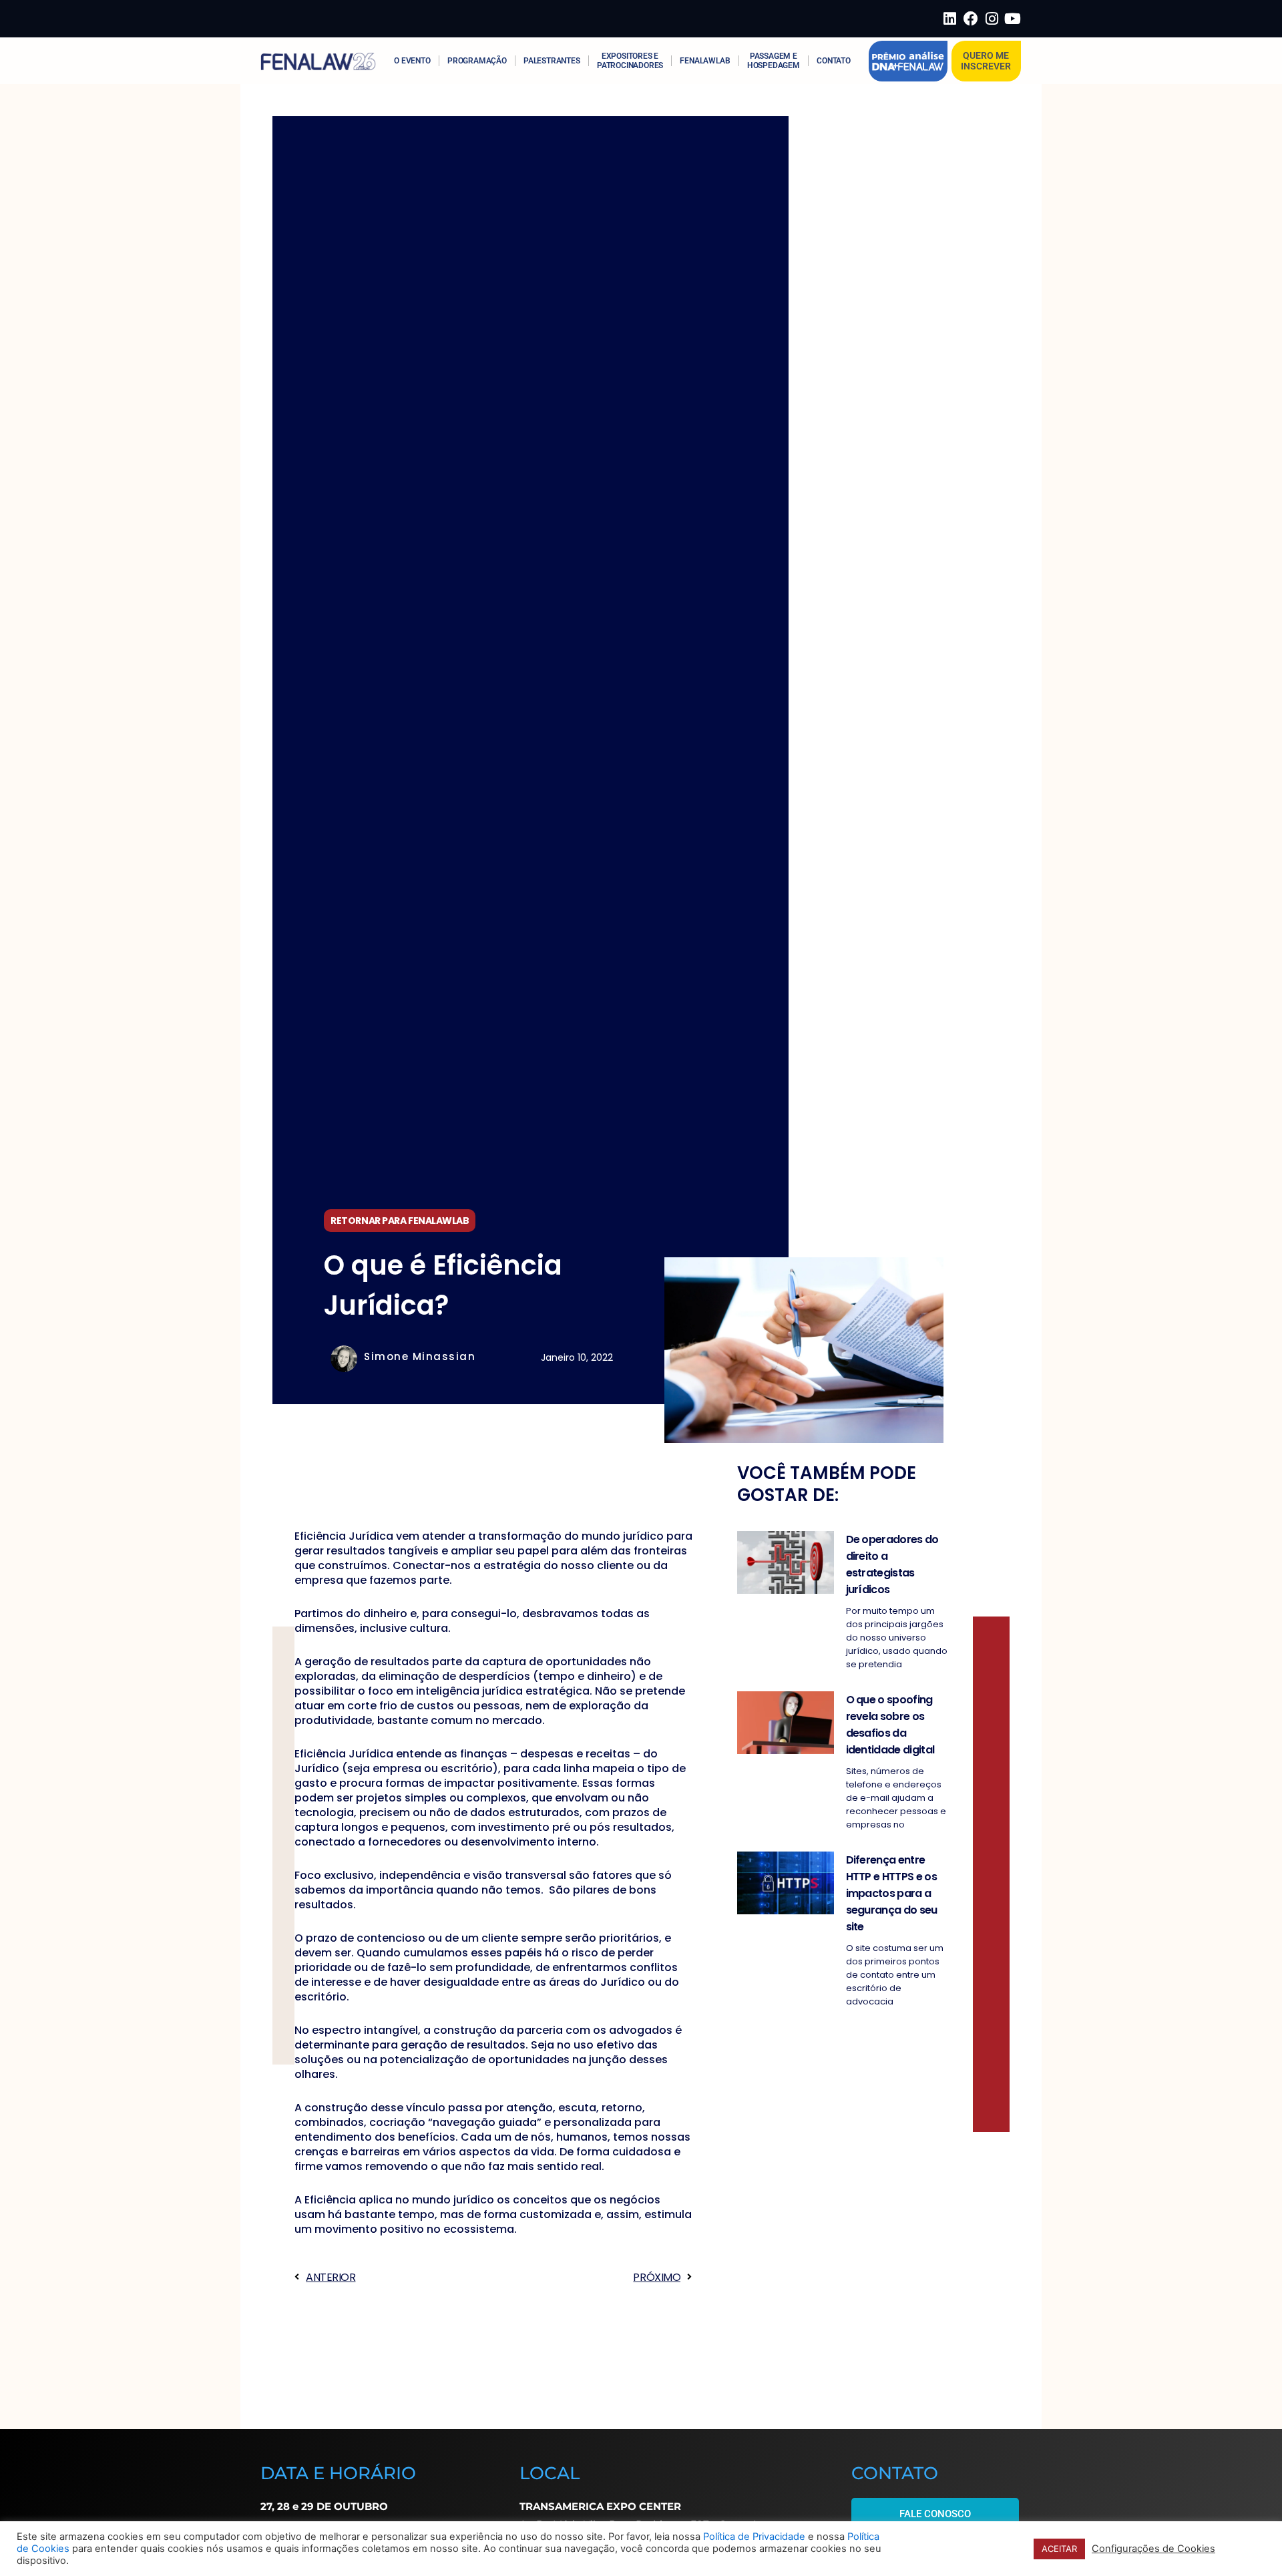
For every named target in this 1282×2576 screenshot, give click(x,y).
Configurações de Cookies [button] (1153, 2549)
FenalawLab (705, 61)
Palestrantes (552, 61)
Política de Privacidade (754, 2537)
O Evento (412, 61)
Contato (834, 61)
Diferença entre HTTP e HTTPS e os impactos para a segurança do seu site (892, 1893)
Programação (477, 61)
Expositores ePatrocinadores (630, 61)
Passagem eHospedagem (774, 61)
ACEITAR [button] (1059, 2549)
